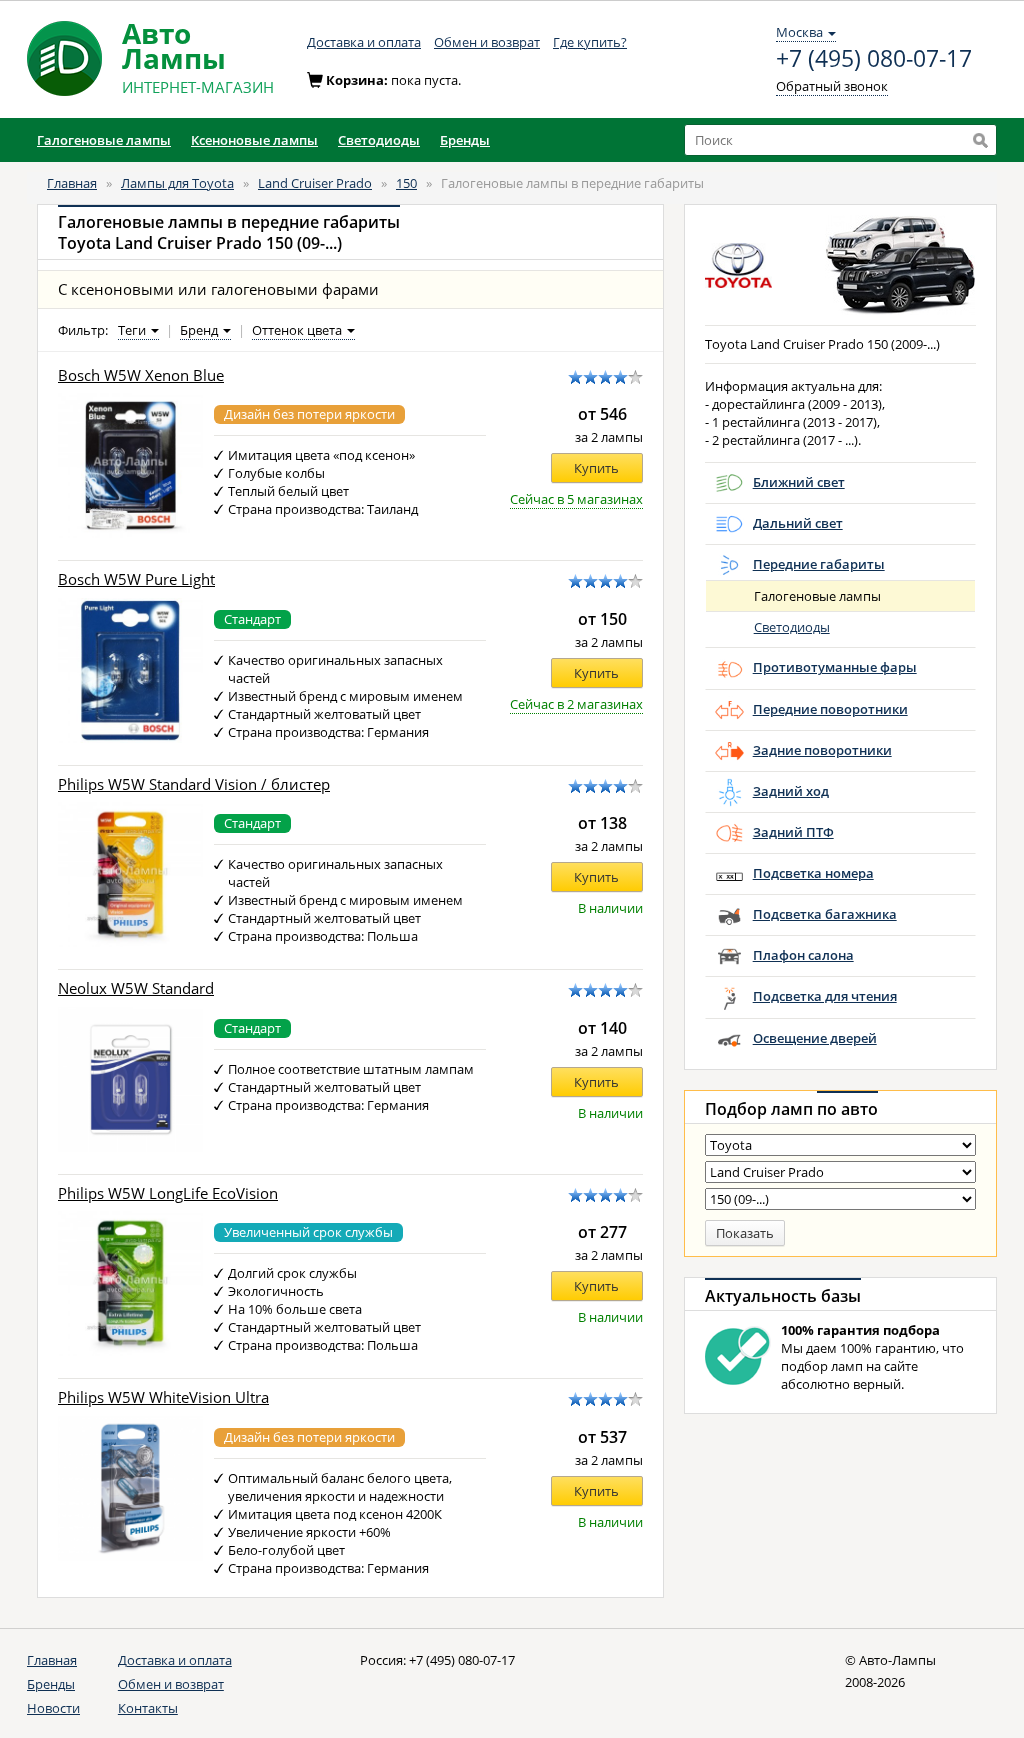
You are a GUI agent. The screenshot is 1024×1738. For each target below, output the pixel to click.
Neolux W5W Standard (136, 988)
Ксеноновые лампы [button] (254, 140)
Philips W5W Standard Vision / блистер (194, 784)
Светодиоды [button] (379, 140)
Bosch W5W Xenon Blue (141, 375)
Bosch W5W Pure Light (136, 579)
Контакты (148, 1708)
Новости (53, 1708)
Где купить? (590, 42)
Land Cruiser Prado (315, 183)
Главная (72, 183)
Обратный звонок (832, 86)
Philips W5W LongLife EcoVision (168, 1193)
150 (406, 183)
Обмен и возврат (487, 42)
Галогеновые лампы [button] (104, 140)
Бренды (51, 1684)
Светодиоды (792, 627)
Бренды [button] (465, 140)
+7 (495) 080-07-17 (874, 59)
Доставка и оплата (364, 42)
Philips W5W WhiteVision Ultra (163, 1397)
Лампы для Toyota (177, 183)
